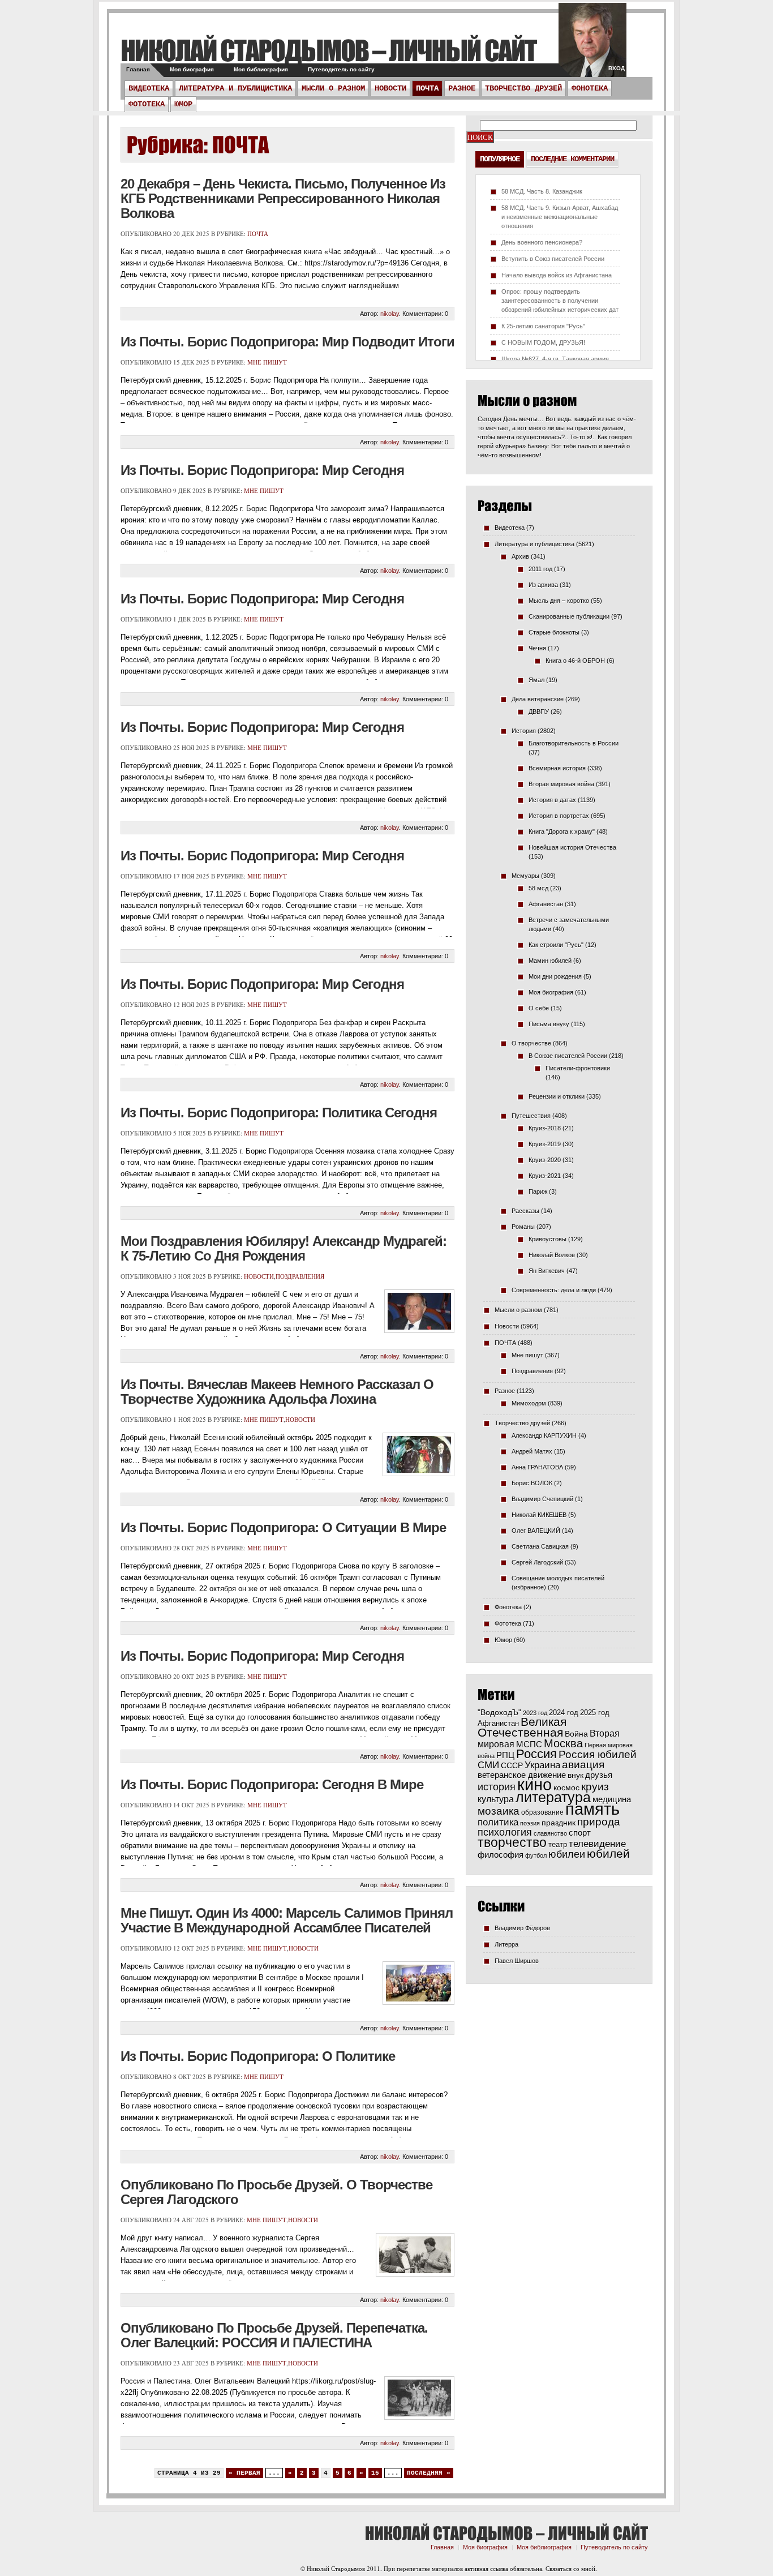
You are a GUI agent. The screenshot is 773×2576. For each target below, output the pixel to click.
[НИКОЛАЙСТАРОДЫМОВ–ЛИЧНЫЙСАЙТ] (328, 50)
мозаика (499, 1811)
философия (501, 1855)
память (592, 1809)
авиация (583, 1765)
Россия (536, 1754)
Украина (542, 1765)
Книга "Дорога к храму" (562, 831)
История (524, 731)
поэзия (530, 1823)
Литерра (506, 1944)
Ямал (536, 680)
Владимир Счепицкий (542, 1499)
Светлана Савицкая (540, 1546)
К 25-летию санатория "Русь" (543, 326)
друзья (599, 1775)
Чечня (537, 648)
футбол (536, 1855)
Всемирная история (557, 768)
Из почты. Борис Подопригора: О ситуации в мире (283, 1527)
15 (375, 2473)
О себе (539, 1008)
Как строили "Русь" (556, 945)
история (497, 1787)
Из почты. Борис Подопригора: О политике (258, 2056)
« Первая (244, 2473)
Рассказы (525, 1211)
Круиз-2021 (545, 1176)
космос (566, 1788)
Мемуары (525, 876)
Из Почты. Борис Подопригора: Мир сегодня (262, 856)
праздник (559, 1823)
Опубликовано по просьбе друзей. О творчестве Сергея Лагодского (276, 2192)
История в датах (552, 800)
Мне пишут (267, 362)
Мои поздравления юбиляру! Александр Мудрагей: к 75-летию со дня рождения (284, 1248)
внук (576, 1775)
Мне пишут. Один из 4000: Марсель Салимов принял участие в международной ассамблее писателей (287, 1920)
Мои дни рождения (555, 976)
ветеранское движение (522, 1775)
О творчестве (531, 1043)
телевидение (597, 1844)
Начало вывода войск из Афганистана (557, 275)
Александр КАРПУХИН (544, 1435)
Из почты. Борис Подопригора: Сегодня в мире (272, 1784)
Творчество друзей (523, 88)
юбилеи (567, 1854)
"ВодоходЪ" (499, 1713)
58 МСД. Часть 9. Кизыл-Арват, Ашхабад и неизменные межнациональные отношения (560, 217)
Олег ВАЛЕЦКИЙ (536, 1531)
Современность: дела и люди (554, 1290)
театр (558, 1844)
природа (599, 1821)
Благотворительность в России (574, 743)
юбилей (608, 1854)
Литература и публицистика (235, 88)
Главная (138, 69)
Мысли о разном (333, 88)
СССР (512, 1765)
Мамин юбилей (550, 961)
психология (505, 1832)
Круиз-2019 (545, 1144)
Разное (462, 88)
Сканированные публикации (569, 616)
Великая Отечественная (522, 1727)
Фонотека (590, 88)
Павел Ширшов (517, 1961)
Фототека (147, 104)
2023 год (535, 1713)
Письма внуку (549, 1024)
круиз (595, 1787)
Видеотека (149, 88)
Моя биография (192, 69)
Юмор (183, 104)
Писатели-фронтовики (578, 1068)
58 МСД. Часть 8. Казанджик (542, 191)
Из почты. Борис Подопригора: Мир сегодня (262, 470)
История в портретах (559, 816)
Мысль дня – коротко (559, 601)
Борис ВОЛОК (532, 1483)
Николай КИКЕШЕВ (539, 1515)
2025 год (595, 1713)
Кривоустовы (547, 1239)
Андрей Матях (532, 1451)
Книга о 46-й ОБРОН (575, 661)
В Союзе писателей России (568, 1056)
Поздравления (300, 1276)
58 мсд (538, 888)
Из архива (543, 585)
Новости (390, 88)
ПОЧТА (427, 88)
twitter (592, 45)
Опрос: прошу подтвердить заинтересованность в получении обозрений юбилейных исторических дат (560, 301)
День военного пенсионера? (542, 242)
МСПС (529, 1744)
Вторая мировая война (561, 784)
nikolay (390, 314)
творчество (512, 1842)
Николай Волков (552, 1255)
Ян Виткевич (547, 1271)
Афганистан (546, 904)
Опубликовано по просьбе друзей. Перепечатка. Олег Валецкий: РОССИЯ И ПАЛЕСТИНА (274, 2335)
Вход (617, 68)
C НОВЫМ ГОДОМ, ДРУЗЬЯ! (543, 342)
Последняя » (429, 2473)
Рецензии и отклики (557, 1096)
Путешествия (531, 1116)
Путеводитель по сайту (341, 69)
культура (496, 1799)
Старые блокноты (554, 632)
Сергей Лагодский (537, 1562)
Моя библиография (261, 69)
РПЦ (505, 1755)
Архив (520, 556)
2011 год (540, 569)
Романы (523, 1227)
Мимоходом (529, 1403)
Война (576, 1734)
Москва (563, 1743)
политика (498, 1822)
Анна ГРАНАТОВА (537, 1467)
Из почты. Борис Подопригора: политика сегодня (279, 1113)
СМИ (488, 1765)
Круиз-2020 (545, 1160)
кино (534, 1785)
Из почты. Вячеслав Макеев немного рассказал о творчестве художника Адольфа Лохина (277, 1392)
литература (553, 1797)
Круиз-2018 (545, 1128)
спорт (580, 1833)
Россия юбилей (598, 1754)
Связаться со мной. (571, 2568)
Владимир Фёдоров (522, 1928)
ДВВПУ (539, 711)
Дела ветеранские (538, 699)
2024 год (564, 1713)
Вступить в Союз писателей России (553, 259)
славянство (550, 1833)
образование (542, 1812)
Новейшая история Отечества (572, 847)
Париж (538, 1191)
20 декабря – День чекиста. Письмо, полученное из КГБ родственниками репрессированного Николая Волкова (283, 198)
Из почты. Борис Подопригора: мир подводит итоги (287, 342)
